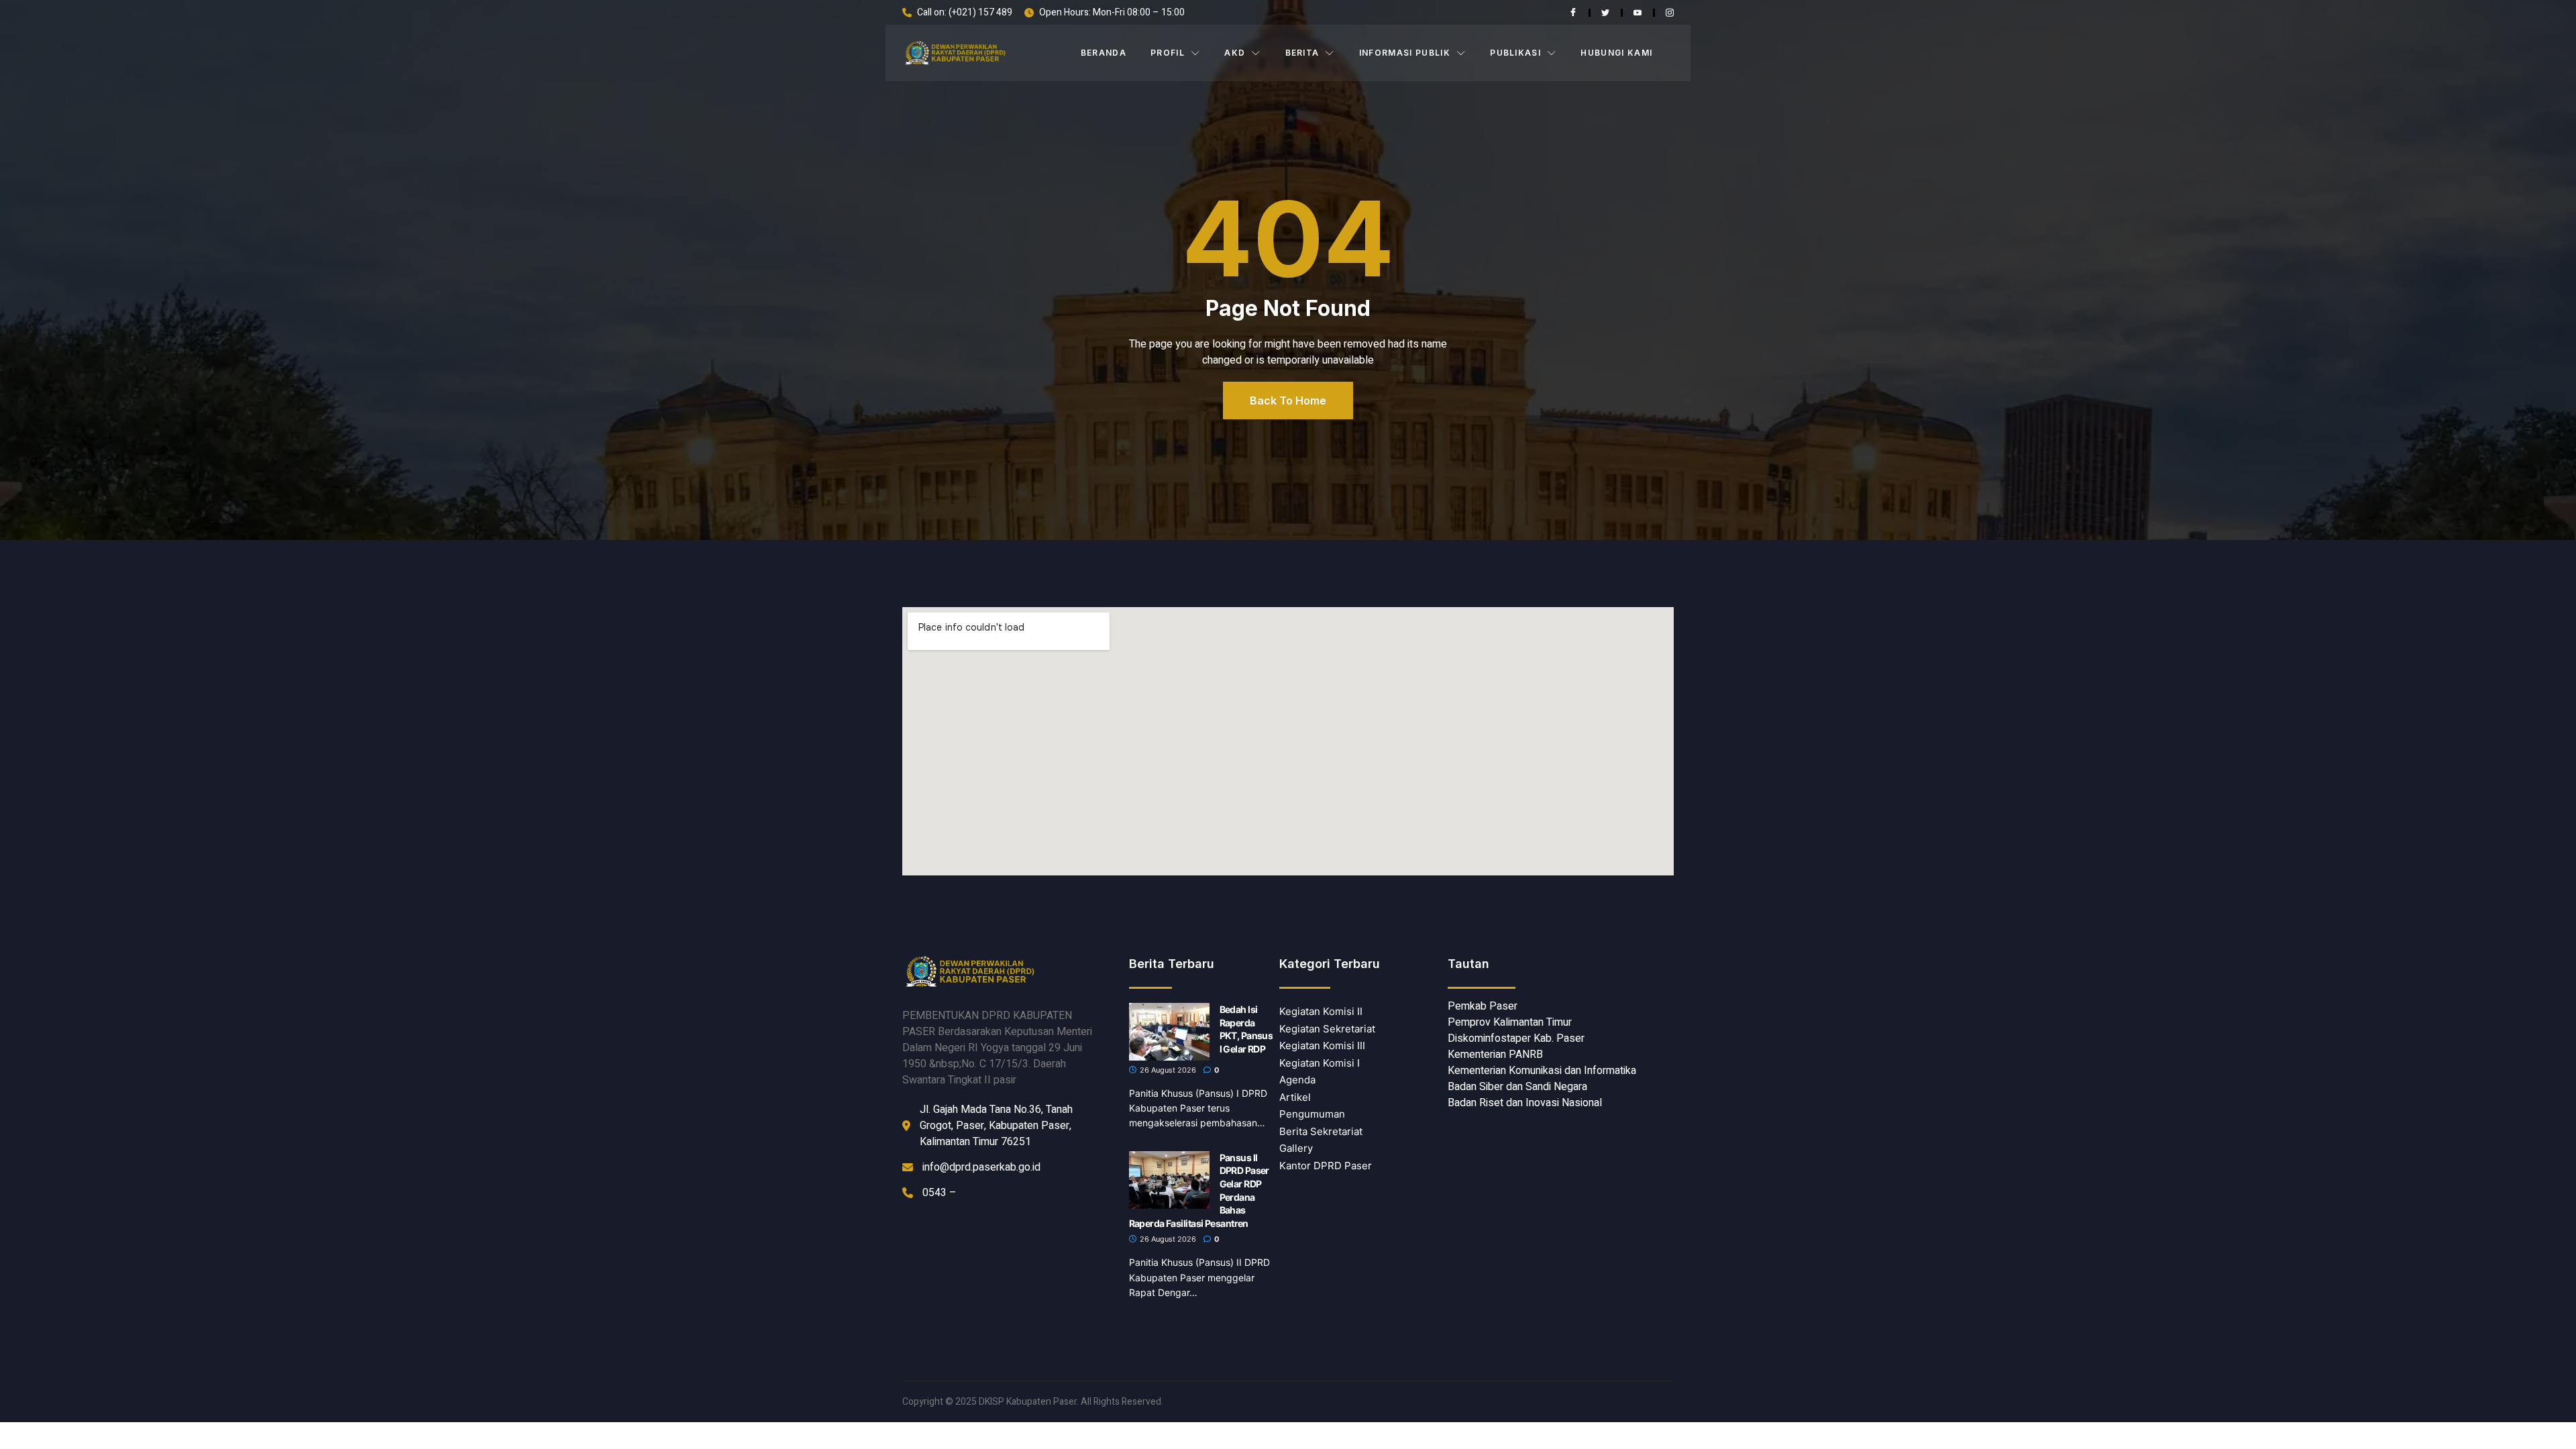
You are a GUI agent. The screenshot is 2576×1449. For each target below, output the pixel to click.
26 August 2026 (1167, 1070)
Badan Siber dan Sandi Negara (1517, 1087)
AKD (1235, 53)
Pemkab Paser (1483, 1006)
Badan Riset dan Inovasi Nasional (1525, 1103)
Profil (1168, 53)
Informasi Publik (1405, 53)
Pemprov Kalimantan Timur (1510, 1022)
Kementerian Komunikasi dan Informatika (1542, 1071)
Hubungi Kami (1616, 53)
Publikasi (1515, 53)
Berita (1302, 53)
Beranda (1104, 53)
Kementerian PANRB (1495, 1055)
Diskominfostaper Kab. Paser (1516, 1038)
